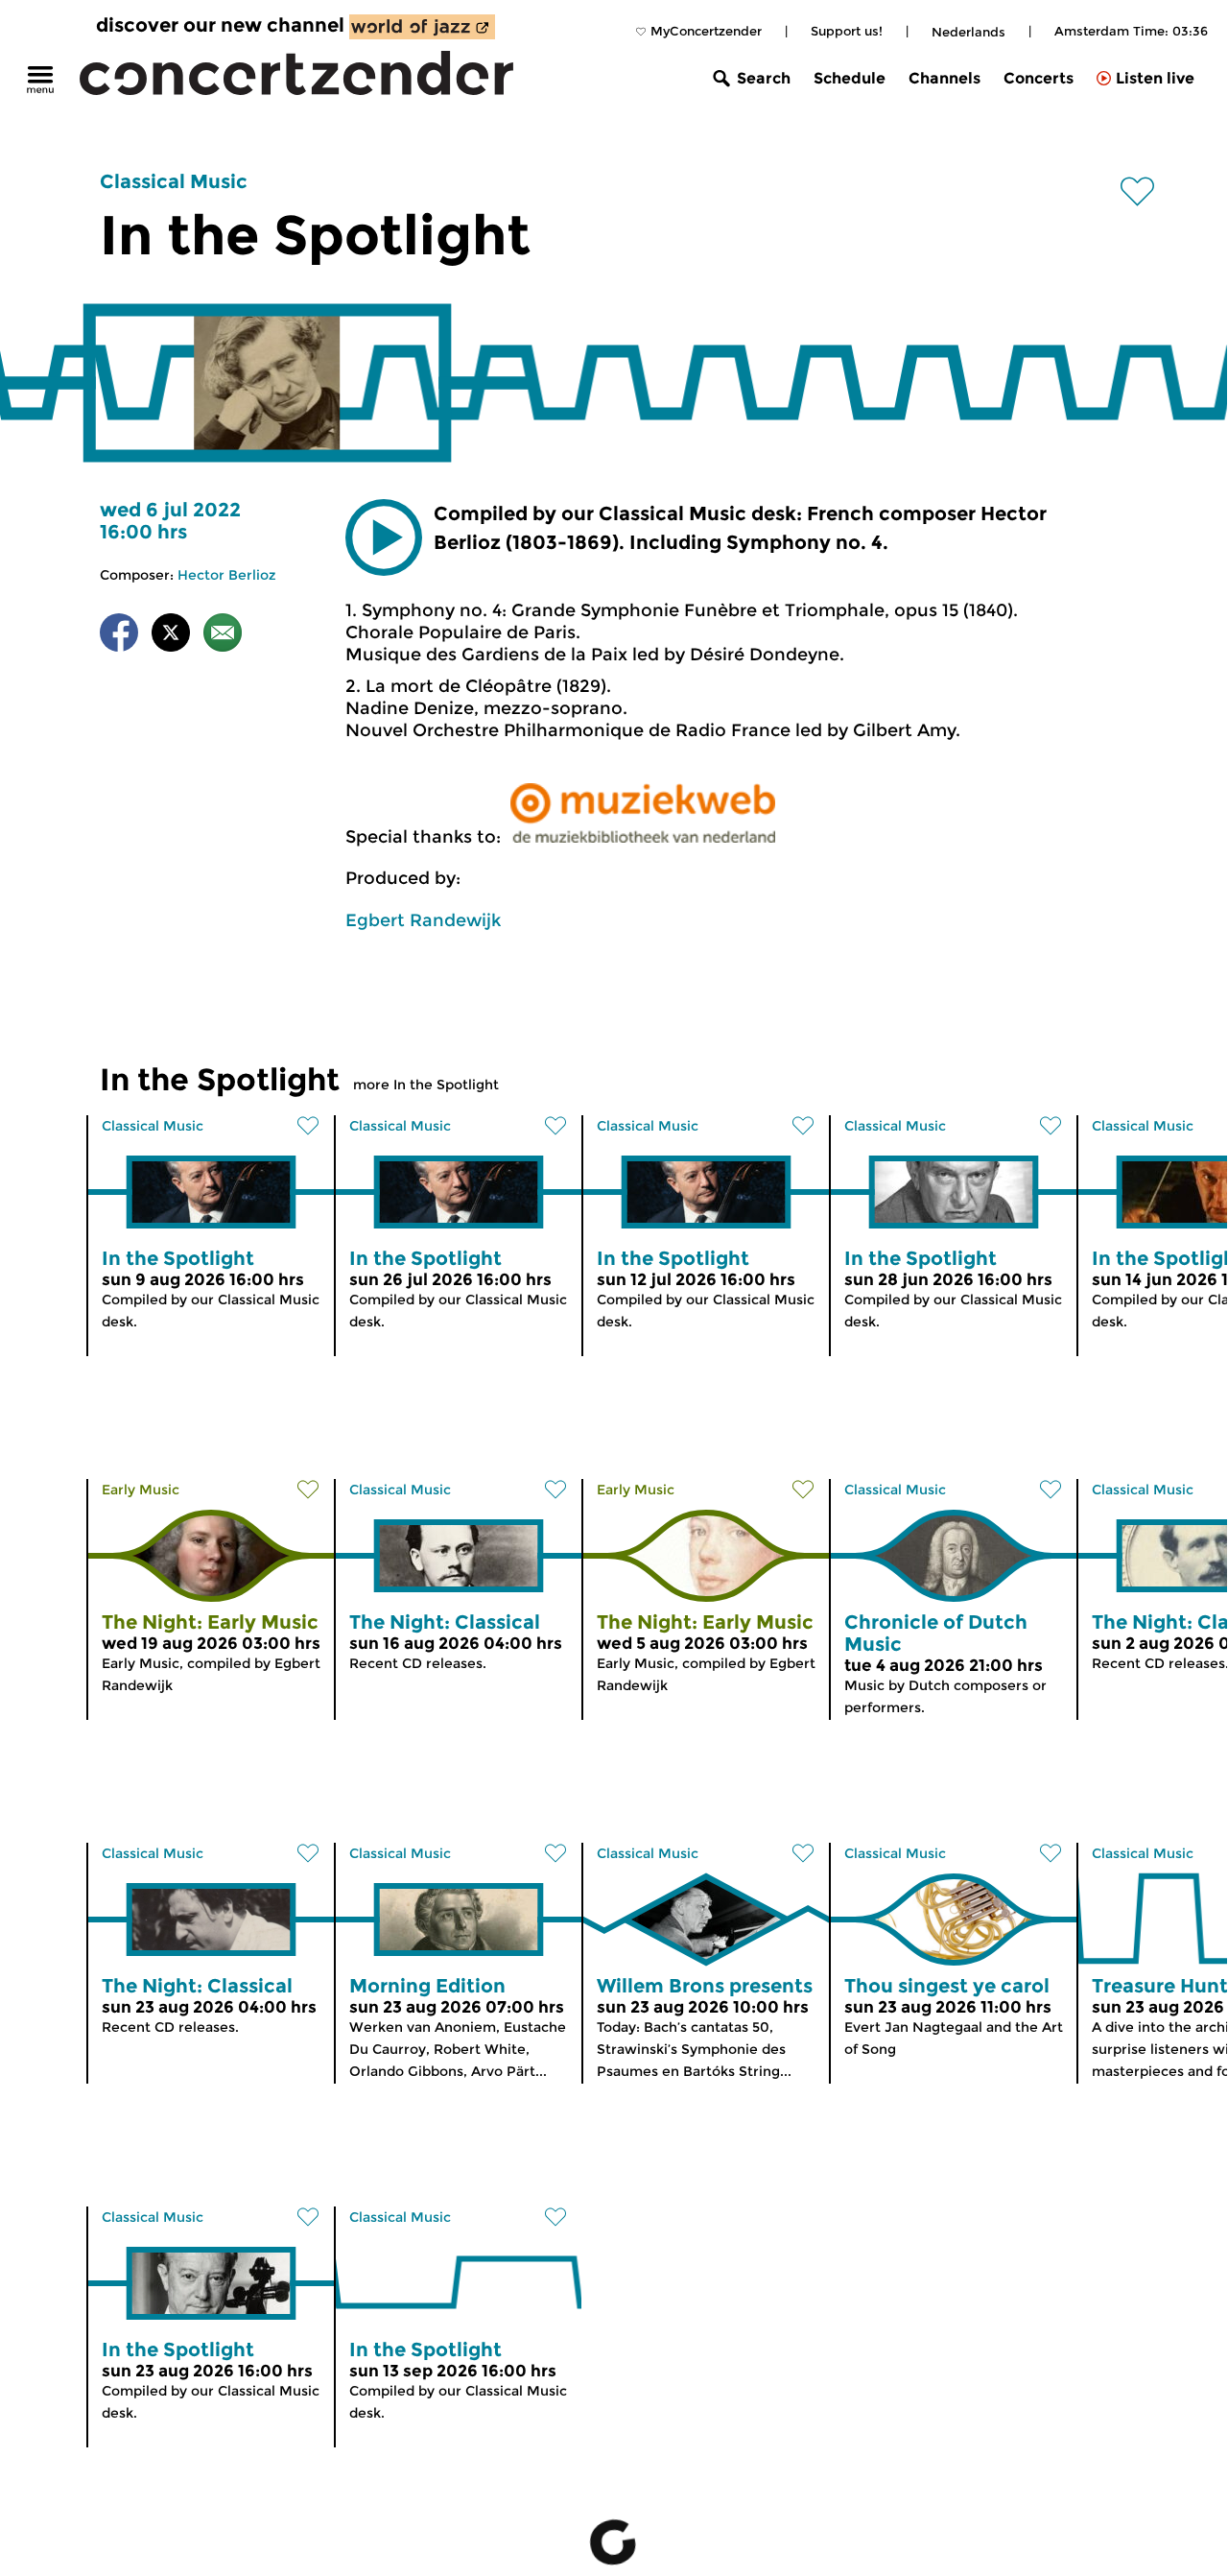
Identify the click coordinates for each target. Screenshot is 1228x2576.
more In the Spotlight (426, 1085)
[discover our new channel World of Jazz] (422, 27)
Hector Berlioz (227, 575)
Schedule (850, 78)
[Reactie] (223, 636)
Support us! (847, 31)
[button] (384, 537)
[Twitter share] (171, 636)
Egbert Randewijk (423, 920)
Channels (945, 78)
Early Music (141, 1490)
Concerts (1039, 78)
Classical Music (174, 181)
